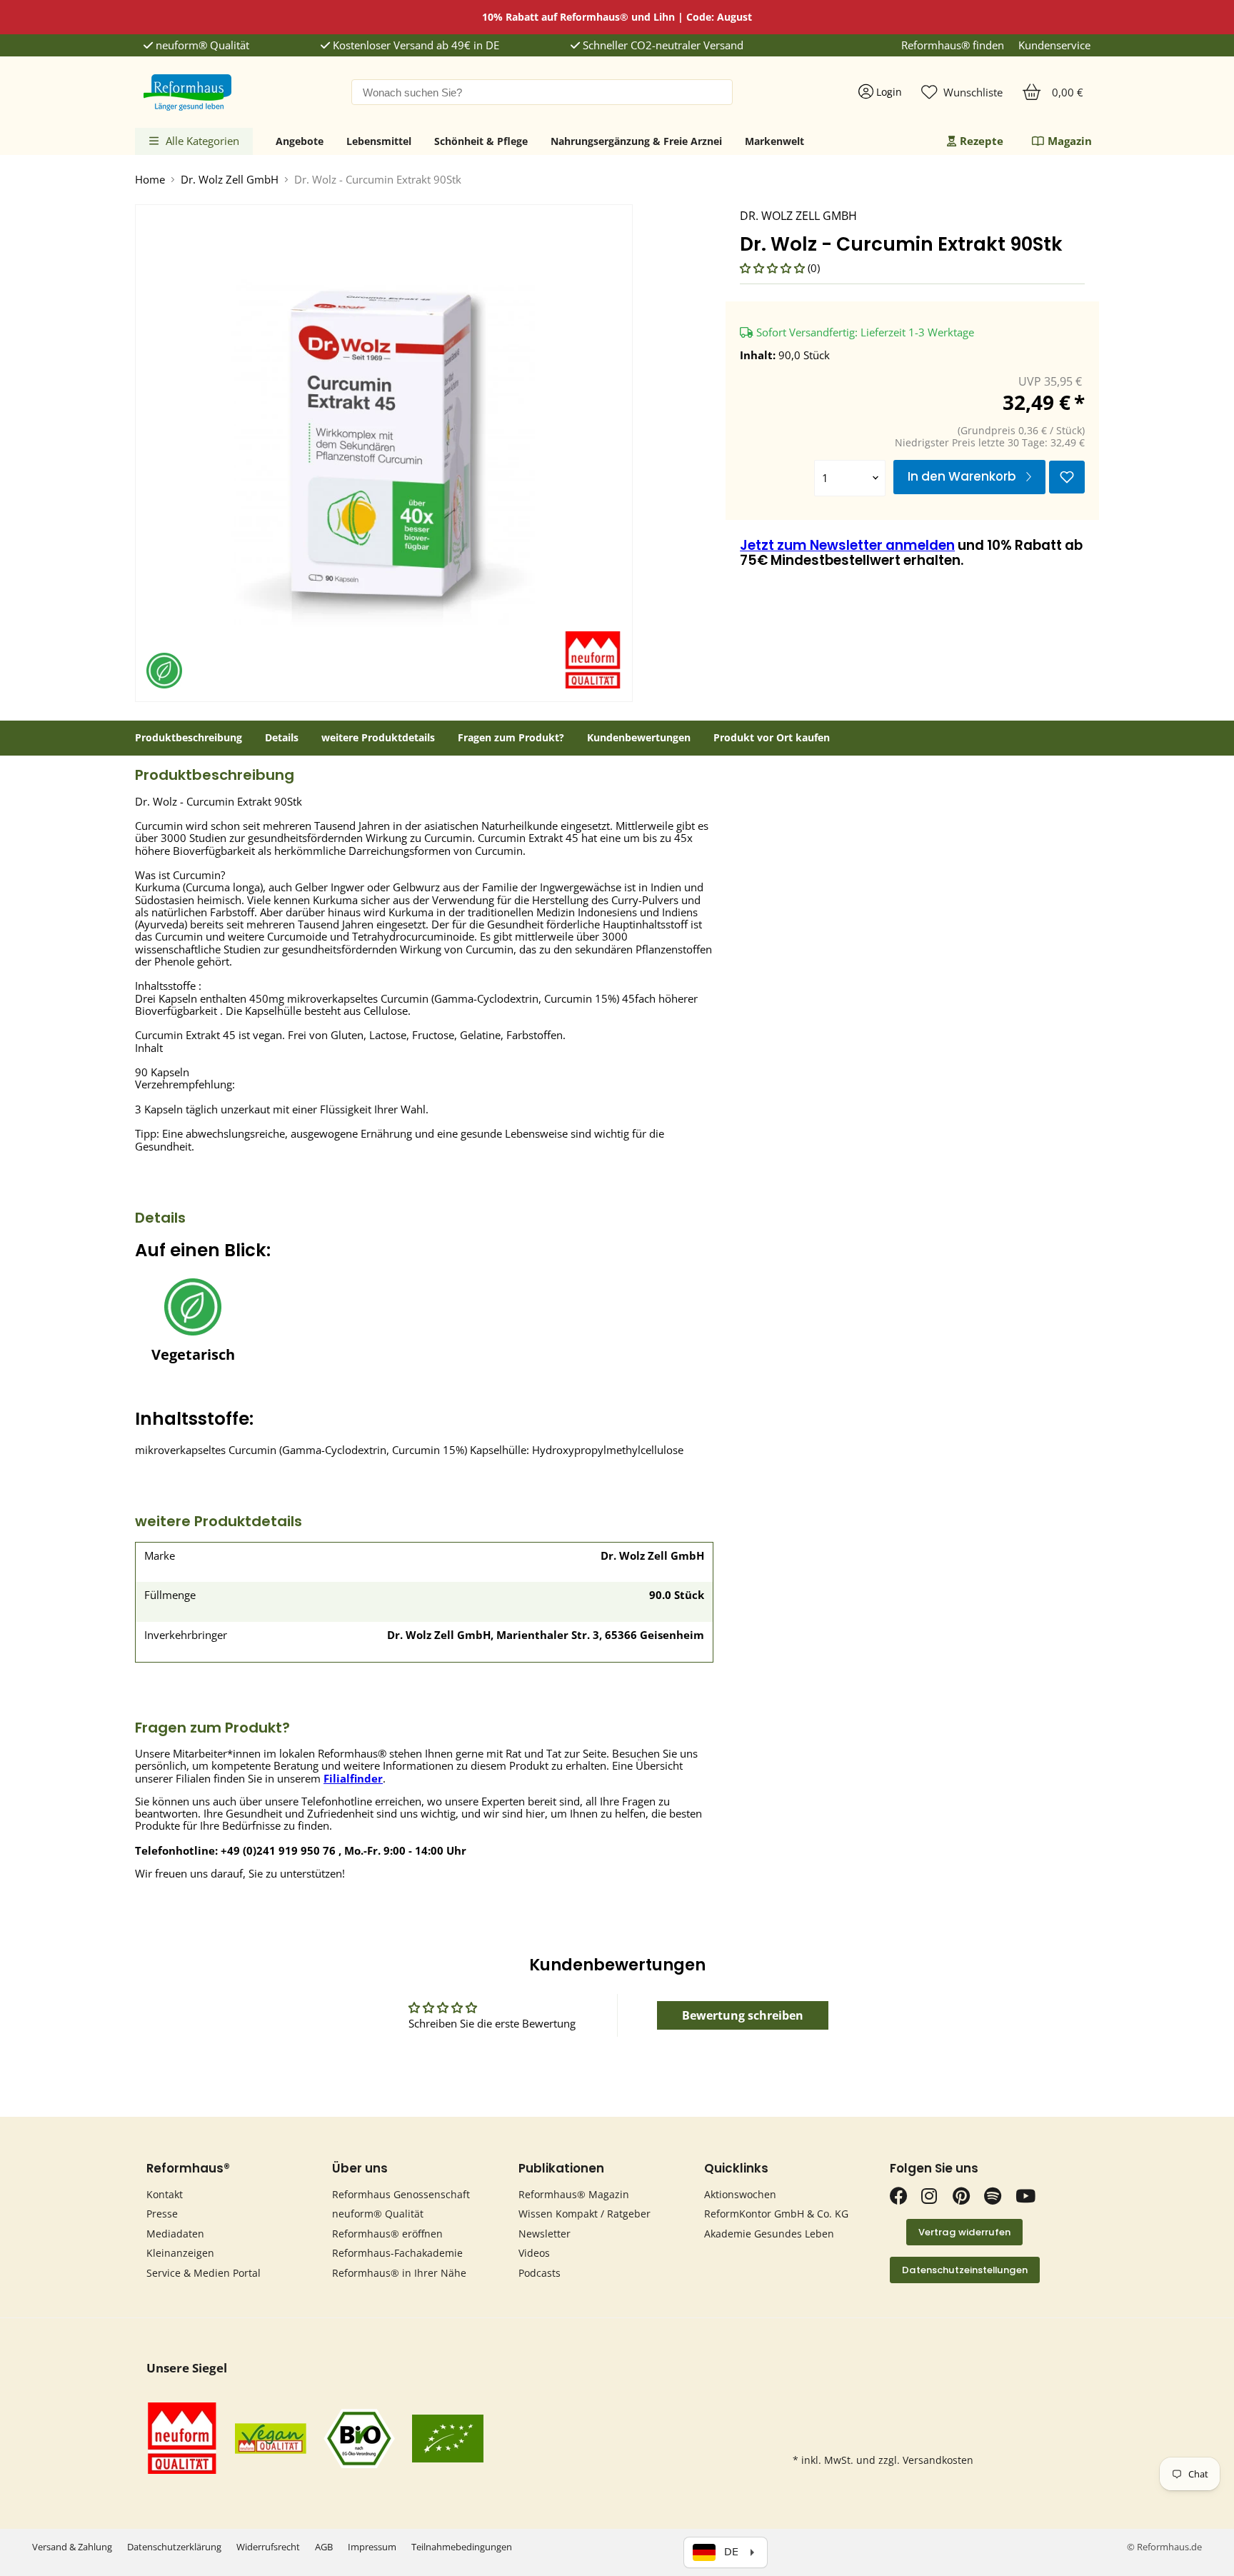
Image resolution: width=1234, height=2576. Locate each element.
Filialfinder (353, 1778)
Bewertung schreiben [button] (743, 2015)
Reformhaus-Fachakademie (397, 2253)
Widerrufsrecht (268, 2547)
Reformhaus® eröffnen (387, 2234)
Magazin (1070, 141)
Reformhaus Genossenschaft (401, 2194)
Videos (534, 2253)
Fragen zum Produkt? (511, 738)
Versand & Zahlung (72, 2547)
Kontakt (165, 2194)
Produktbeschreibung (189, 738)
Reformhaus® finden (953, 45)
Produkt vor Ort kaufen (772, 738)
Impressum (372, 2547)
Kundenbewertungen (639, 738)
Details (282, 738)
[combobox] (542, 92)
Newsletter (545, 2234)
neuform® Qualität (201, 45)
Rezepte (982, 141)
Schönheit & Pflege (481, 141)
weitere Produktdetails (378, 738)
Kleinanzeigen (180, 2253)
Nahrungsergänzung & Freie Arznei (636, 141)
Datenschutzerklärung (174, 2547)
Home (150, 180)
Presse (162, 2214)
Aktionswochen (740, 2194)
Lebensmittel (379, 141)
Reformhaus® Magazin (574, 2194)
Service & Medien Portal (204, 2273)
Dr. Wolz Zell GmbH (230, 180)
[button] (774, 268)
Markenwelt (774, 141)
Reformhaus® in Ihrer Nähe (399, 2273)
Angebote (300, 141)
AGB (324, 2547)
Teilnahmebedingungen (462, 2547)
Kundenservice (1054, 45)
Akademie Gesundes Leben (769, 2234)
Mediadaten (175, 2234)
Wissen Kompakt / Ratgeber (585, 2214)
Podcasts (540, 2273)
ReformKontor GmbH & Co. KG (776, 2214)
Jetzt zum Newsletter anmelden (847, 545)
